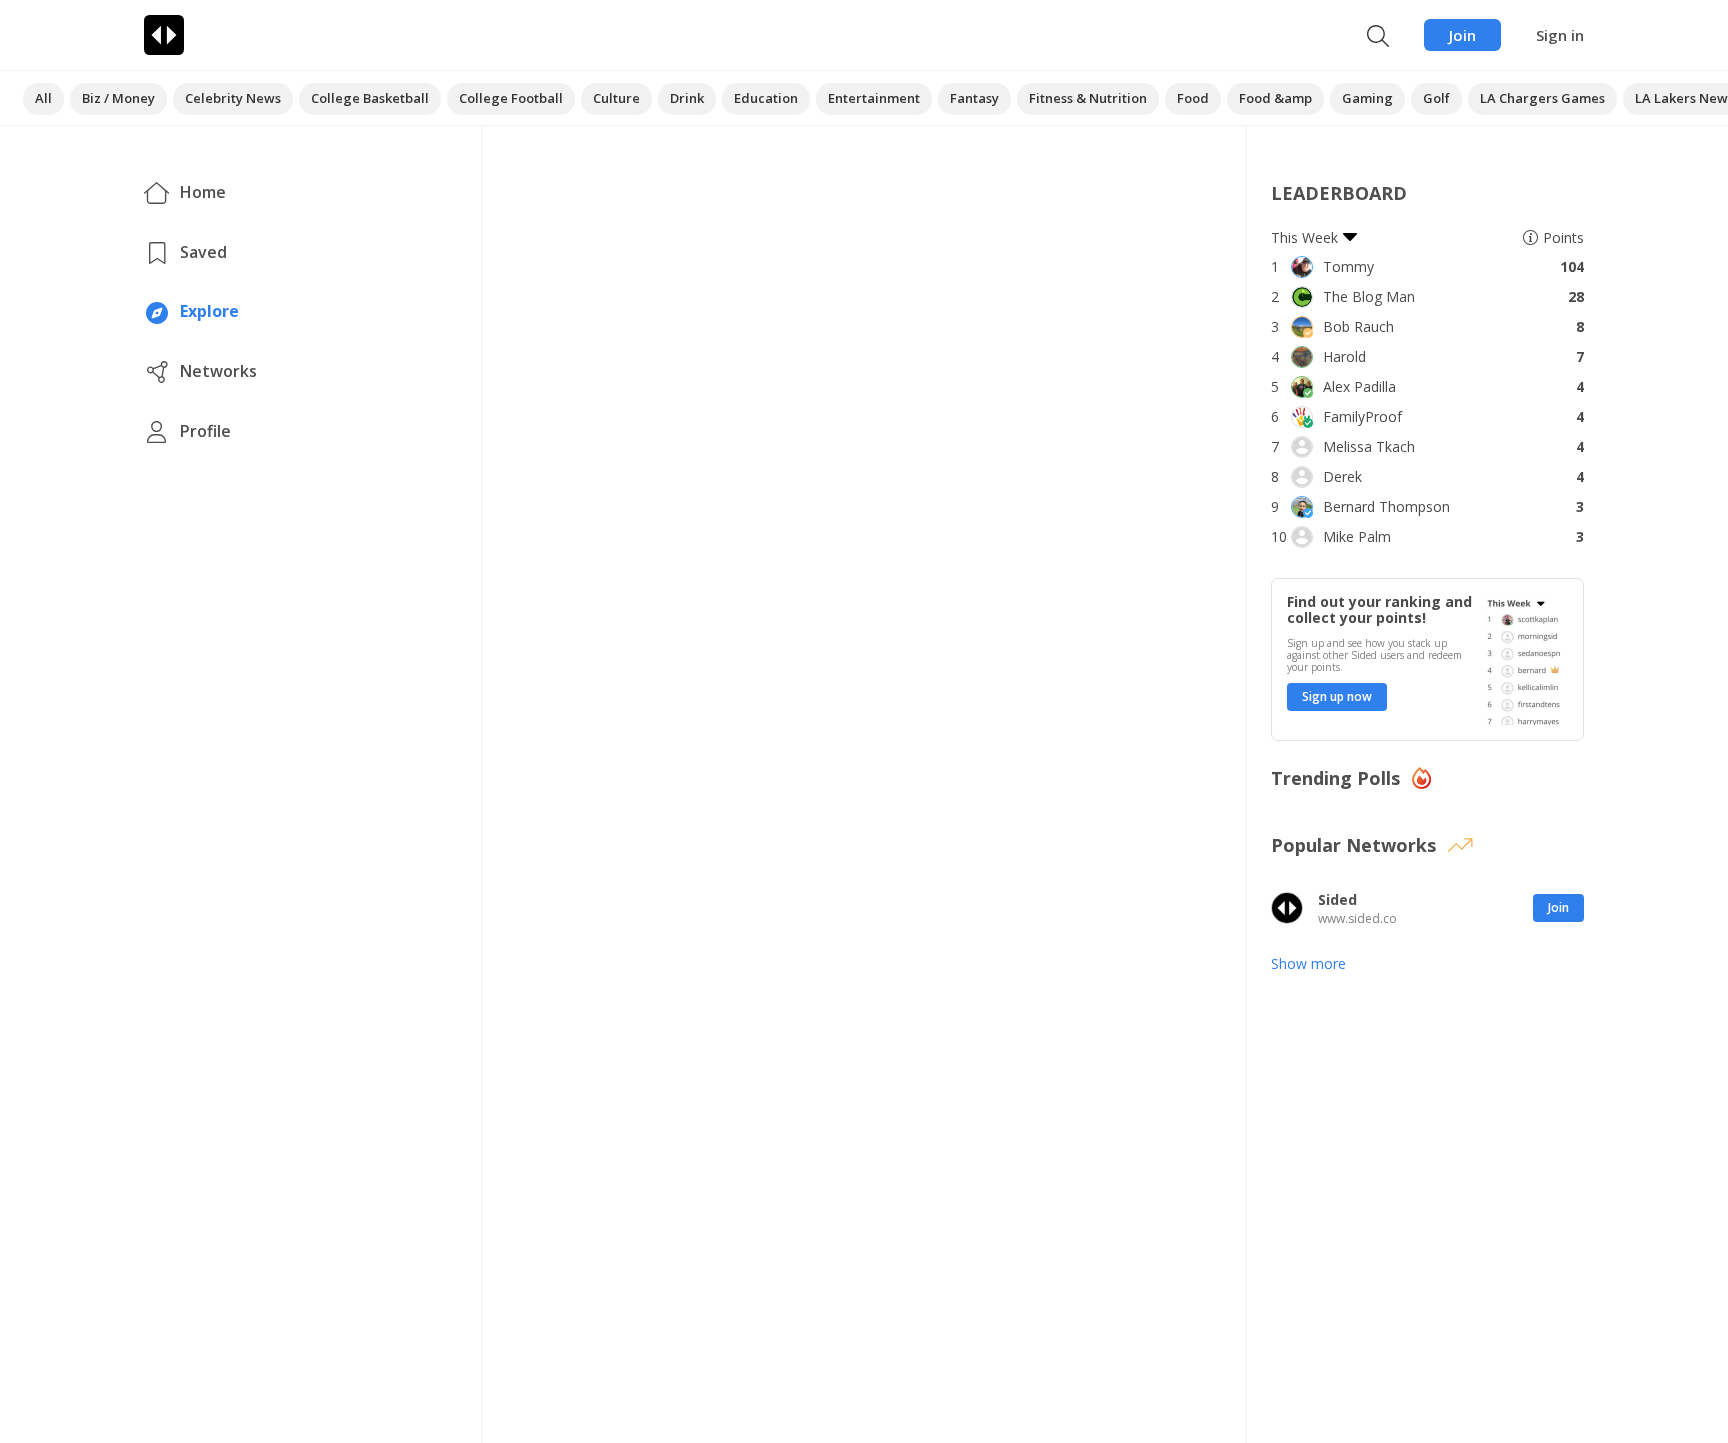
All (43, 98)
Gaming (1367, 98)
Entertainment (874, 98)
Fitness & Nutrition (1088, 98)
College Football (511, 98)
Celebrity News (233, 98)
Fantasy (974, 98)
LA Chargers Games (1542, 98)
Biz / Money (118, 98)
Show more (1308, 963)
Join (1462, 35)
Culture (616, 98)
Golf (1436, 98)
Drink (687, 98)
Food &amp (1275, 98)
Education (766, 98)
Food (1193, 98)
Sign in (1560, 35)
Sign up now (1337, 696)
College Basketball (370, 98)
